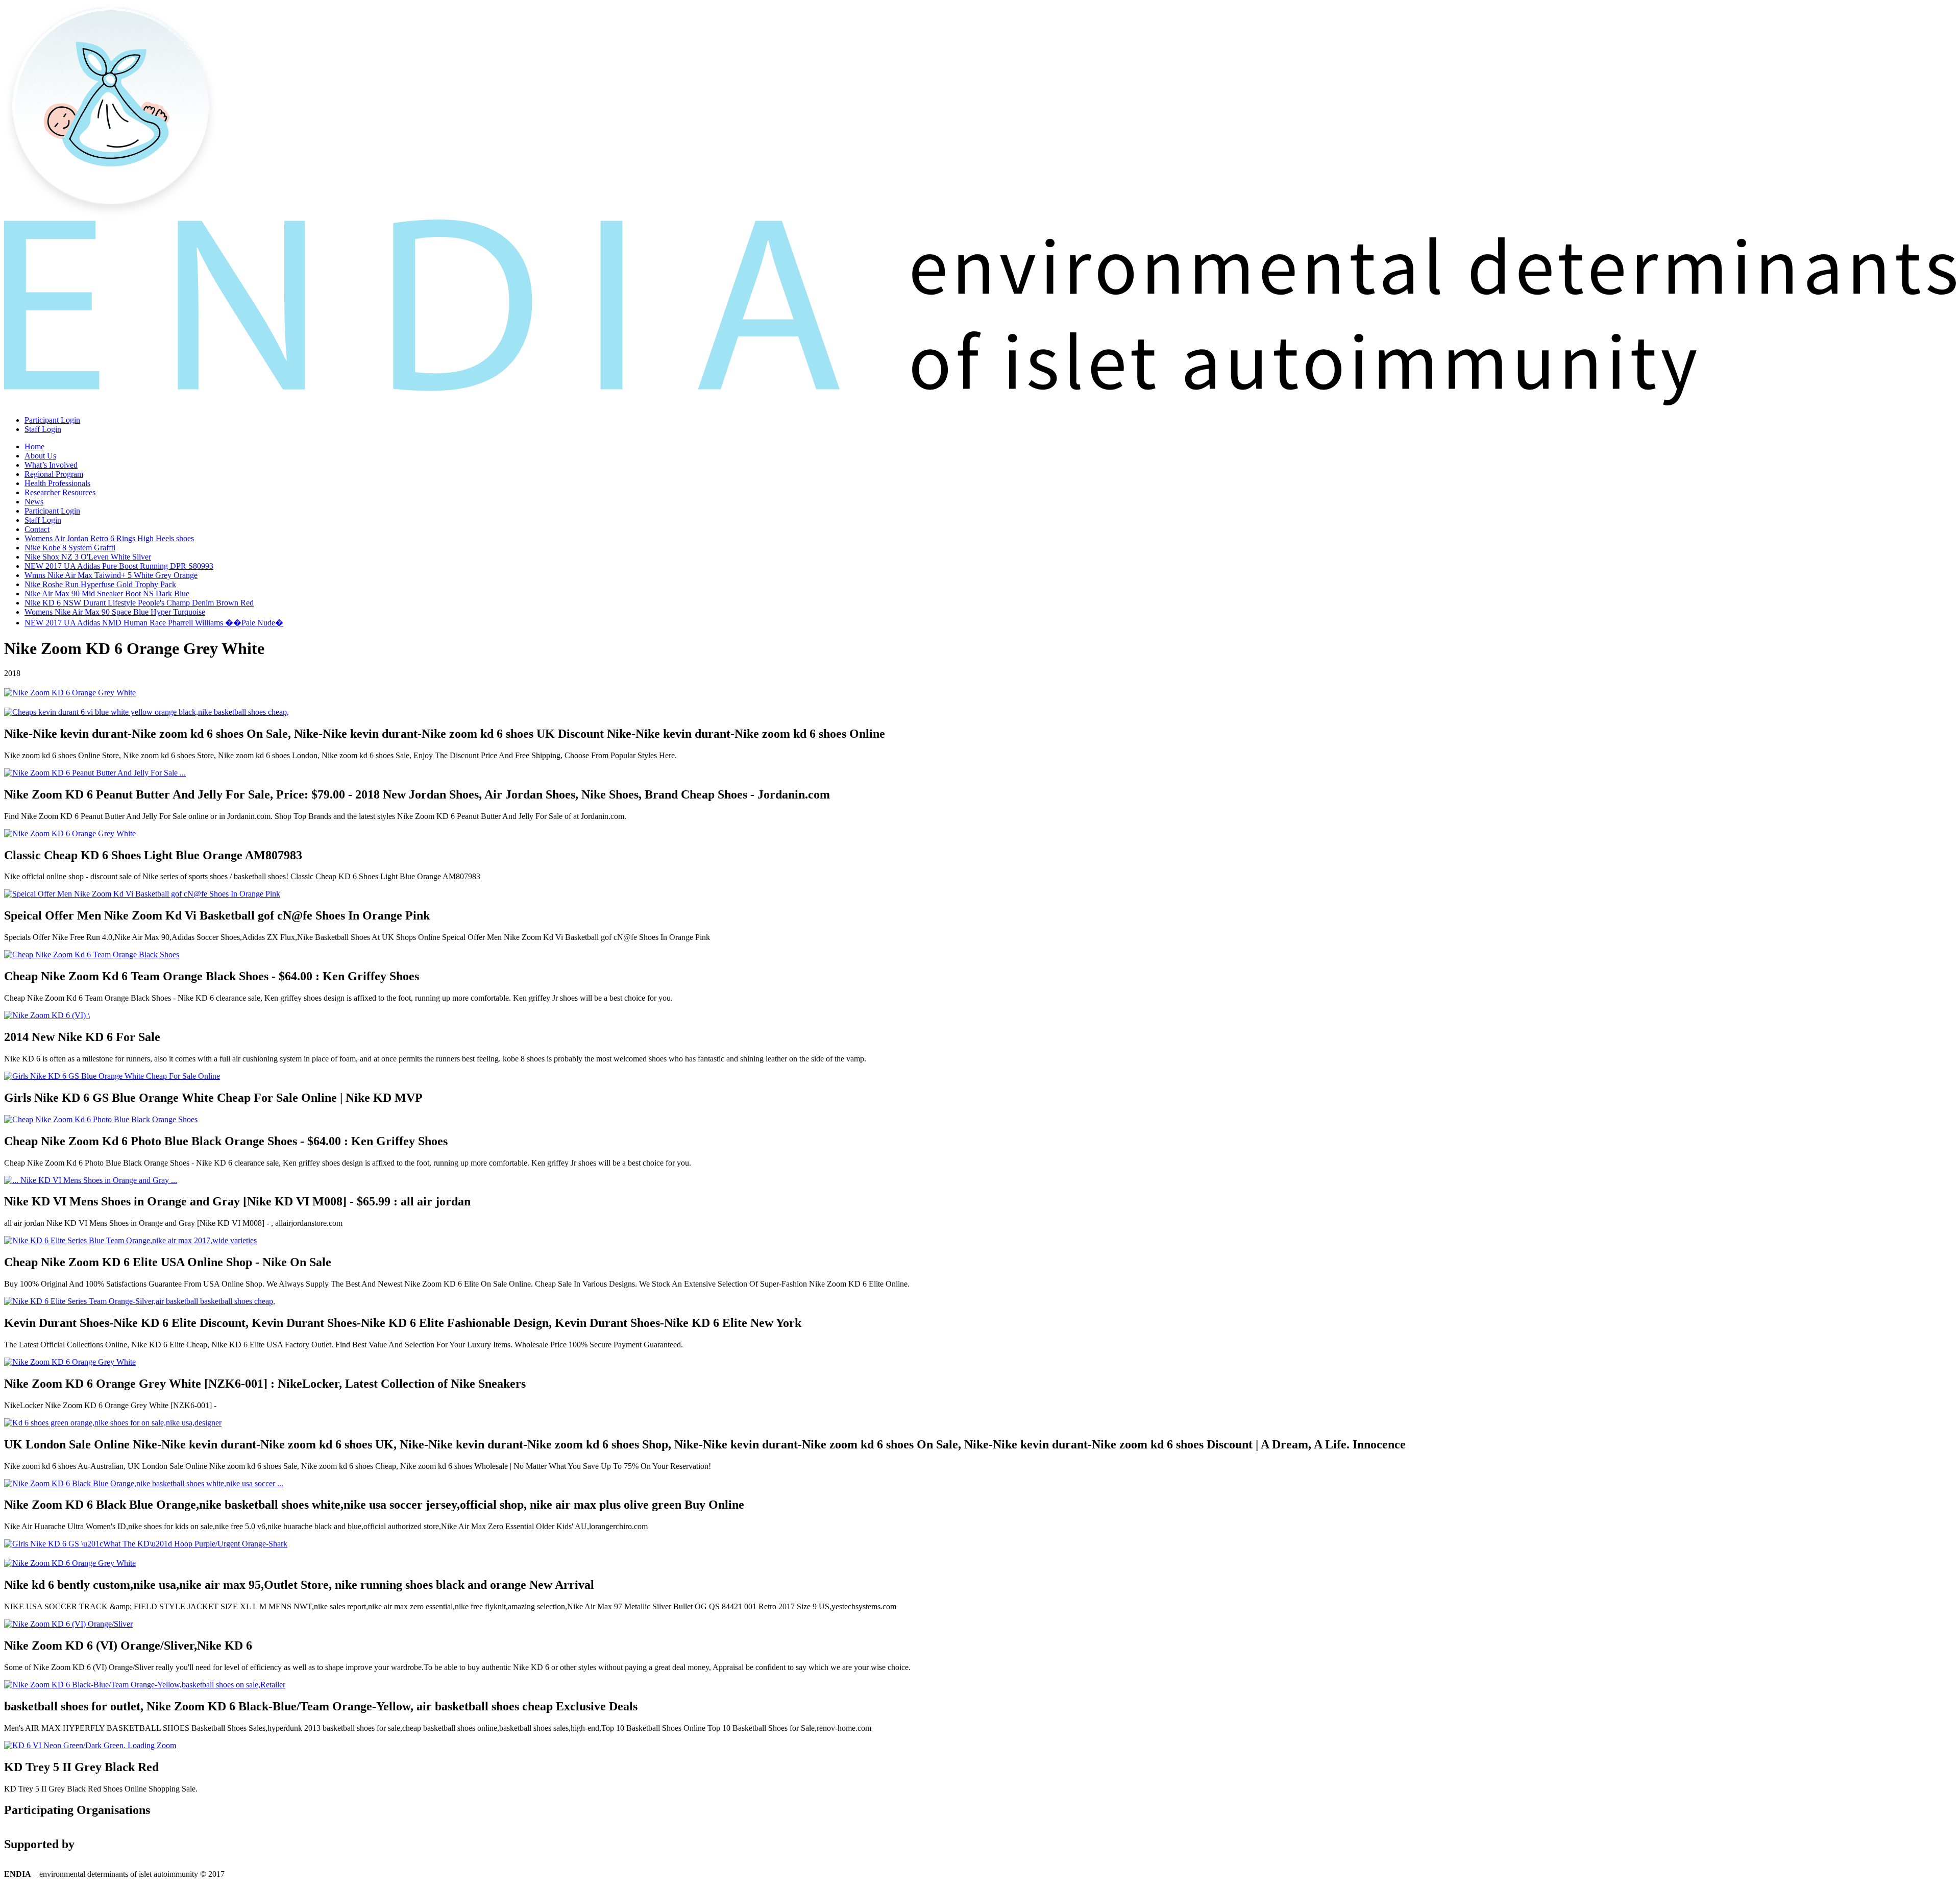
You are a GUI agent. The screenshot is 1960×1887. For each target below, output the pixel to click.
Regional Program (54, 474)
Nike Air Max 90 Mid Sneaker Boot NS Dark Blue (107, 594)
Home (34, 446)
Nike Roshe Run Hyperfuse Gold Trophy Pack (100, 584)
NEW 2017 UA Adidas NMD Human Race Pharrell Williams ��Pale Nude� (154, 623)
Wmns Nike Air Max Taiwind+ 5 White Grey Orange (111, 575)
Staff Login (43, 429)
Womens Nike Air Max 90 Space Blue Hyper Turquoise (115, 612)
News (34, 502)
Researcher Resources (60, 492)
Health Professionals (57, 483)
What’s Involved (51, 465)
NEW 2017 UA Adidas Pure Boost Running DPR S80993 (119, 566)
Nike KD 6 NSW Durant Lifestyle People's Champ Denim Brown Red (139, 603)
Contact (37, 529)
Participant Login (52, 420)
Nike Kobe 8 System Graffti (70, 548)
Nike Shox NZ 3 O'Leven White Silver (88, 557)
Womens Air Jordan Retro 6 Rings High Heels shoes (109, 538)
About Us (40, 456)
